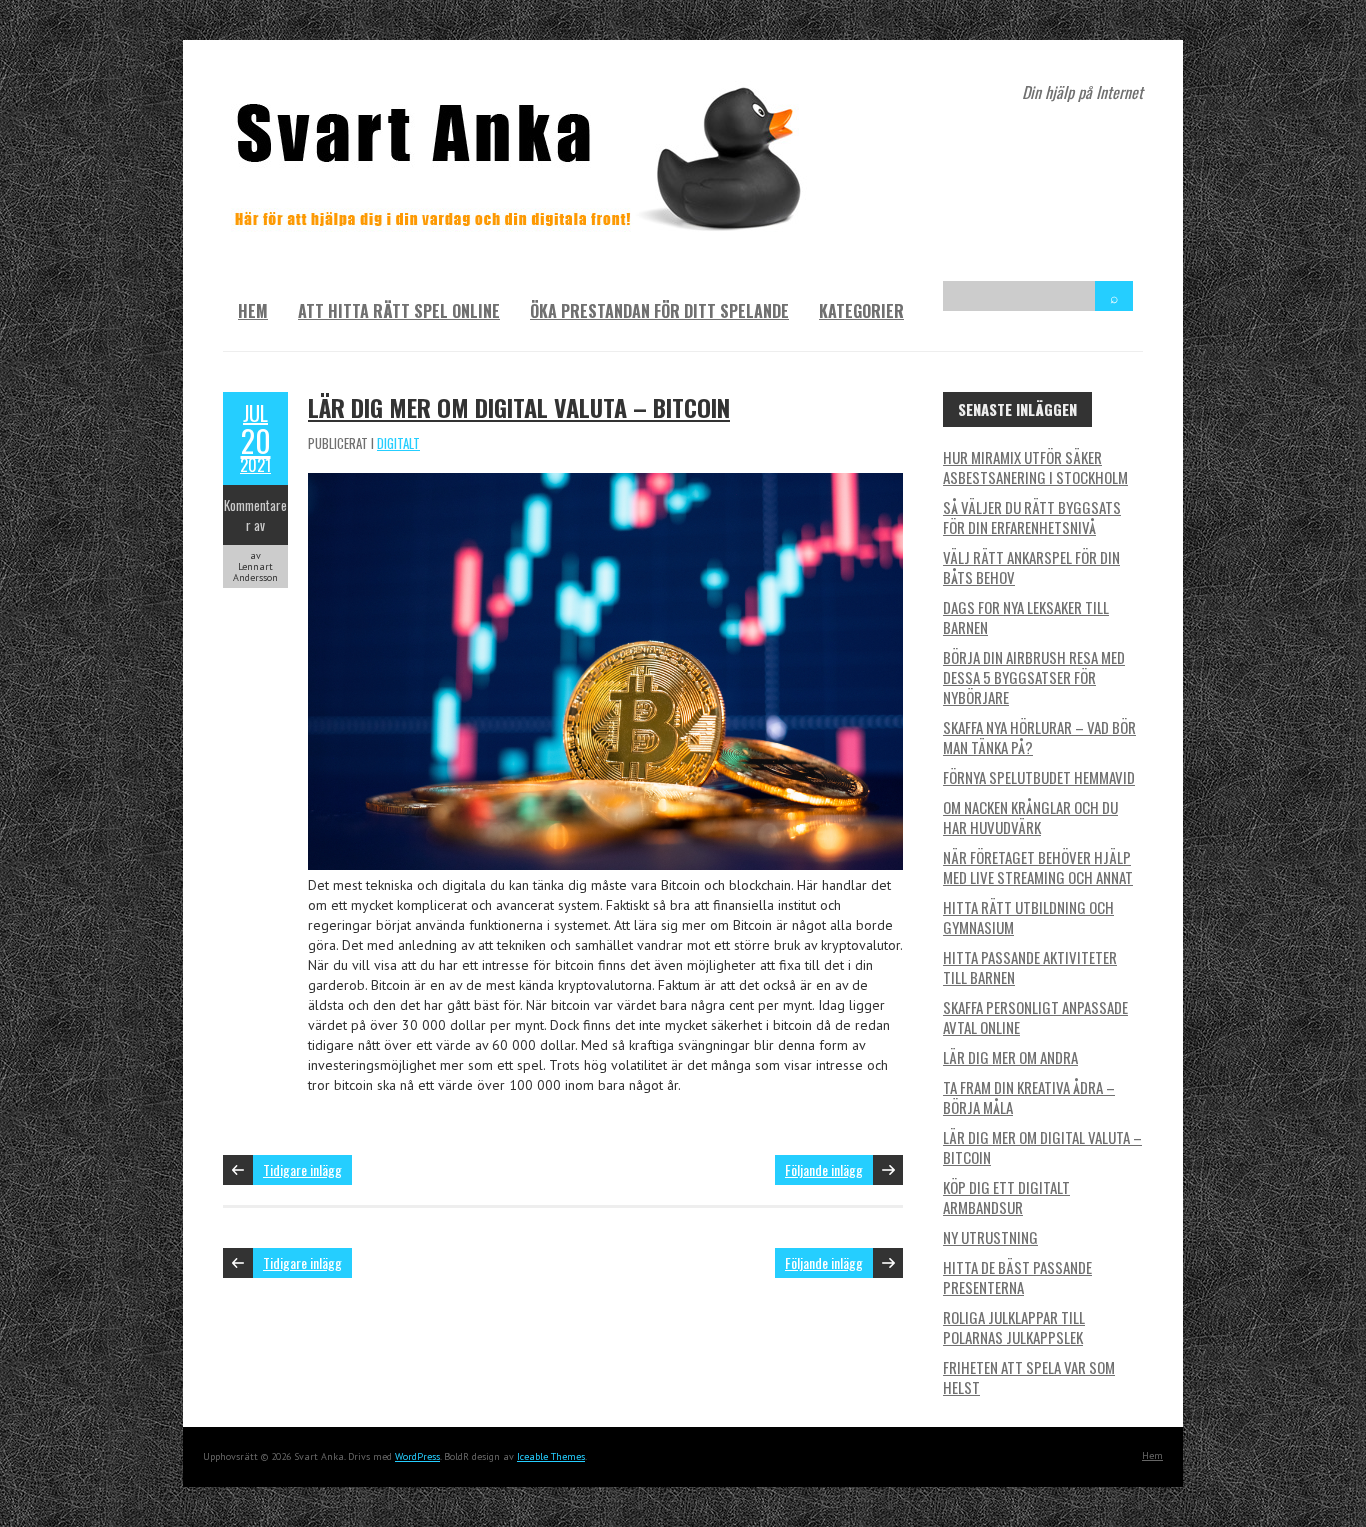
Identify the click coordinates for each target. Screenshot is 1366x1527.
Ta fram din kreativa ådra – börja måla (1029, 1097)
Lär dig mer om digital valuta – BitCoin (519, 407)
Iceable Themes (551, 1456)
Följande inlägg (824, 1169)
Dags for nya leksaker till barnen (1026, 617)
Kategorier (861, 311)
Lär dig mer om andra (1010, 1057)
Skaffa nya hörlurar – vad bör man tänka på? (1039, 737)
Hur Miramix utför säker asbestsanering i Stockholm (1035, 467)
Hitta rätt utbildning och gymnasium (1028, 917)
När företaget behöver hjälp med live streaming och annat (1038, 867)
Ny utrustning (990, 1237)
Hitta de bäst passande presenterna (1017, 1277)
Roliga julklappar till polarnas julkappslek (1014, 1327)
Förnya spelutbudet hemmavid (1039, 777)
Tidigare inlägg (302, 1169)
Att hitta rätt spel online (399, 311)
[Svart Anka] (523, 90)
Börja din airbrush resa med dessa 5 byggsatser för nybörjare (1034, 677)
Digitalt (398, 443)
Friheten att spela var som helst (1029, 1377)
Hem (253, 311)
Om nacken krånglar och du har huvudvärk (1030, 817)
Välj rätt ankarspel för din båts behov (1031, 567)
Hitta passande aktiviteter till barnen (1030, 967)
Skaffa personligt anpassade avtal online (1035, 1017)
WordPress (417, 1456)
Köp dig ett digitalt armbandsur (1006, 1197)
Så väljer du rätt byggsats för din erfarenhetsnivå (1032, 517)
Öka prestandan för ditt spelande (659, 311)
